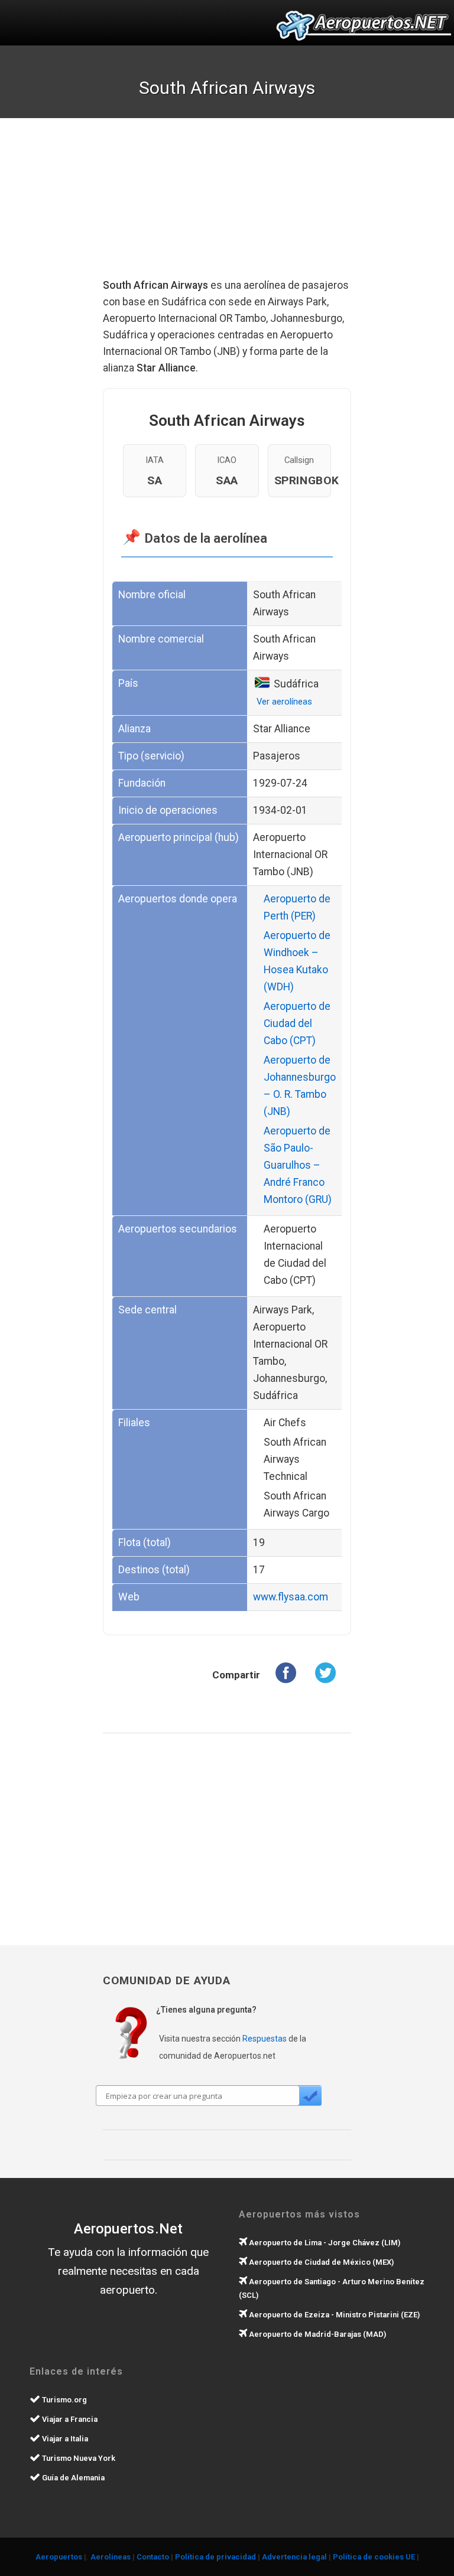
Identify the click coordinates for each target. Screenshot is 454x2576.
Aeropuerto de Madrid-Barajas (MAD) (317, 2334)
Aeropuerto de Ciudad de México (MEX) (320, 2262)
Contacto (153, 2557)
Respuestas (265, 2039)
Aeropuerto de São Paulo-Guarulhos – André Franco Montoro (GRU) (298, 1165)
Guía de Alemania (72, 2478)
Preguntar (310, 2096)
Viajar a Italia (64, 2439)
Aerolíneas (111, 2557)
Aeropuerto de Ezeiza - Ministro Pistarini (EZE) (333, 2315)
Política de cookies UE (374, 2557)
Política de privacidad (215, 2557)
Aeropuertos (59, 2557)
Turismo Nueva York (78, 2458)
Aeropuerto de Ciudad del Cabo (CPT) (297, 1023)
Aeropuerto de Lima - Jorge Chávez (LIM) (324, 2243)
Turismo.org (64, 2400)
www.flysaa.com (291, 1597)
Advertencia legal (294, 2557)
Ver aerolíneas (284, 702)
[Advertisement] (251, 207)
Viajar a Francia (69, 2419)
